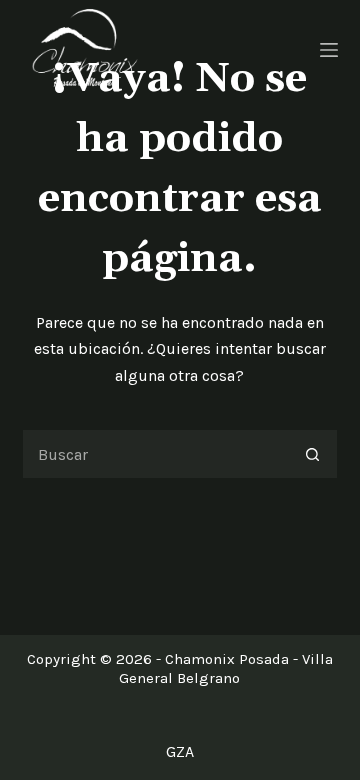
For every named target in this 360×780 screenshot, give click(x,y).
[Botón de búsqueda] (313, 454)
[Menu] (329, 50)
